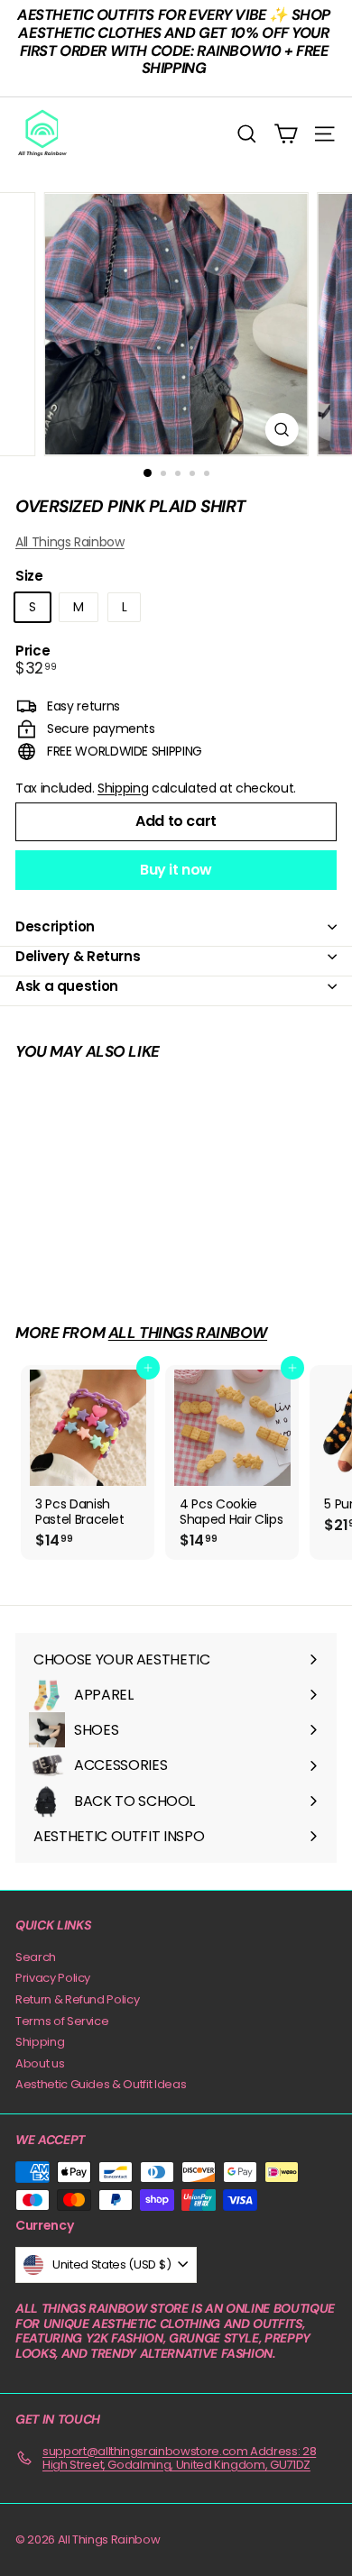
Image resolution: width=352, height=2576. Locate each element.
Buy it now (176, 870)
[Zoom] (281, 430)
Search (36, 1957)
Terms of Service (62, 2021)
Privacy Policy (53, 1978)
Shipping (123, 788)
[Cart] (286, 134)
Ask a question (67, 986)
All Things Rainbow (70, 542)
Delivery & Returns (78, 956)
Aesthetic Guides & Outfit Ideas (101, 2084)
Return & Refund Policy (77, 1999)
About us (40, 2063)
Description (55, 926)
